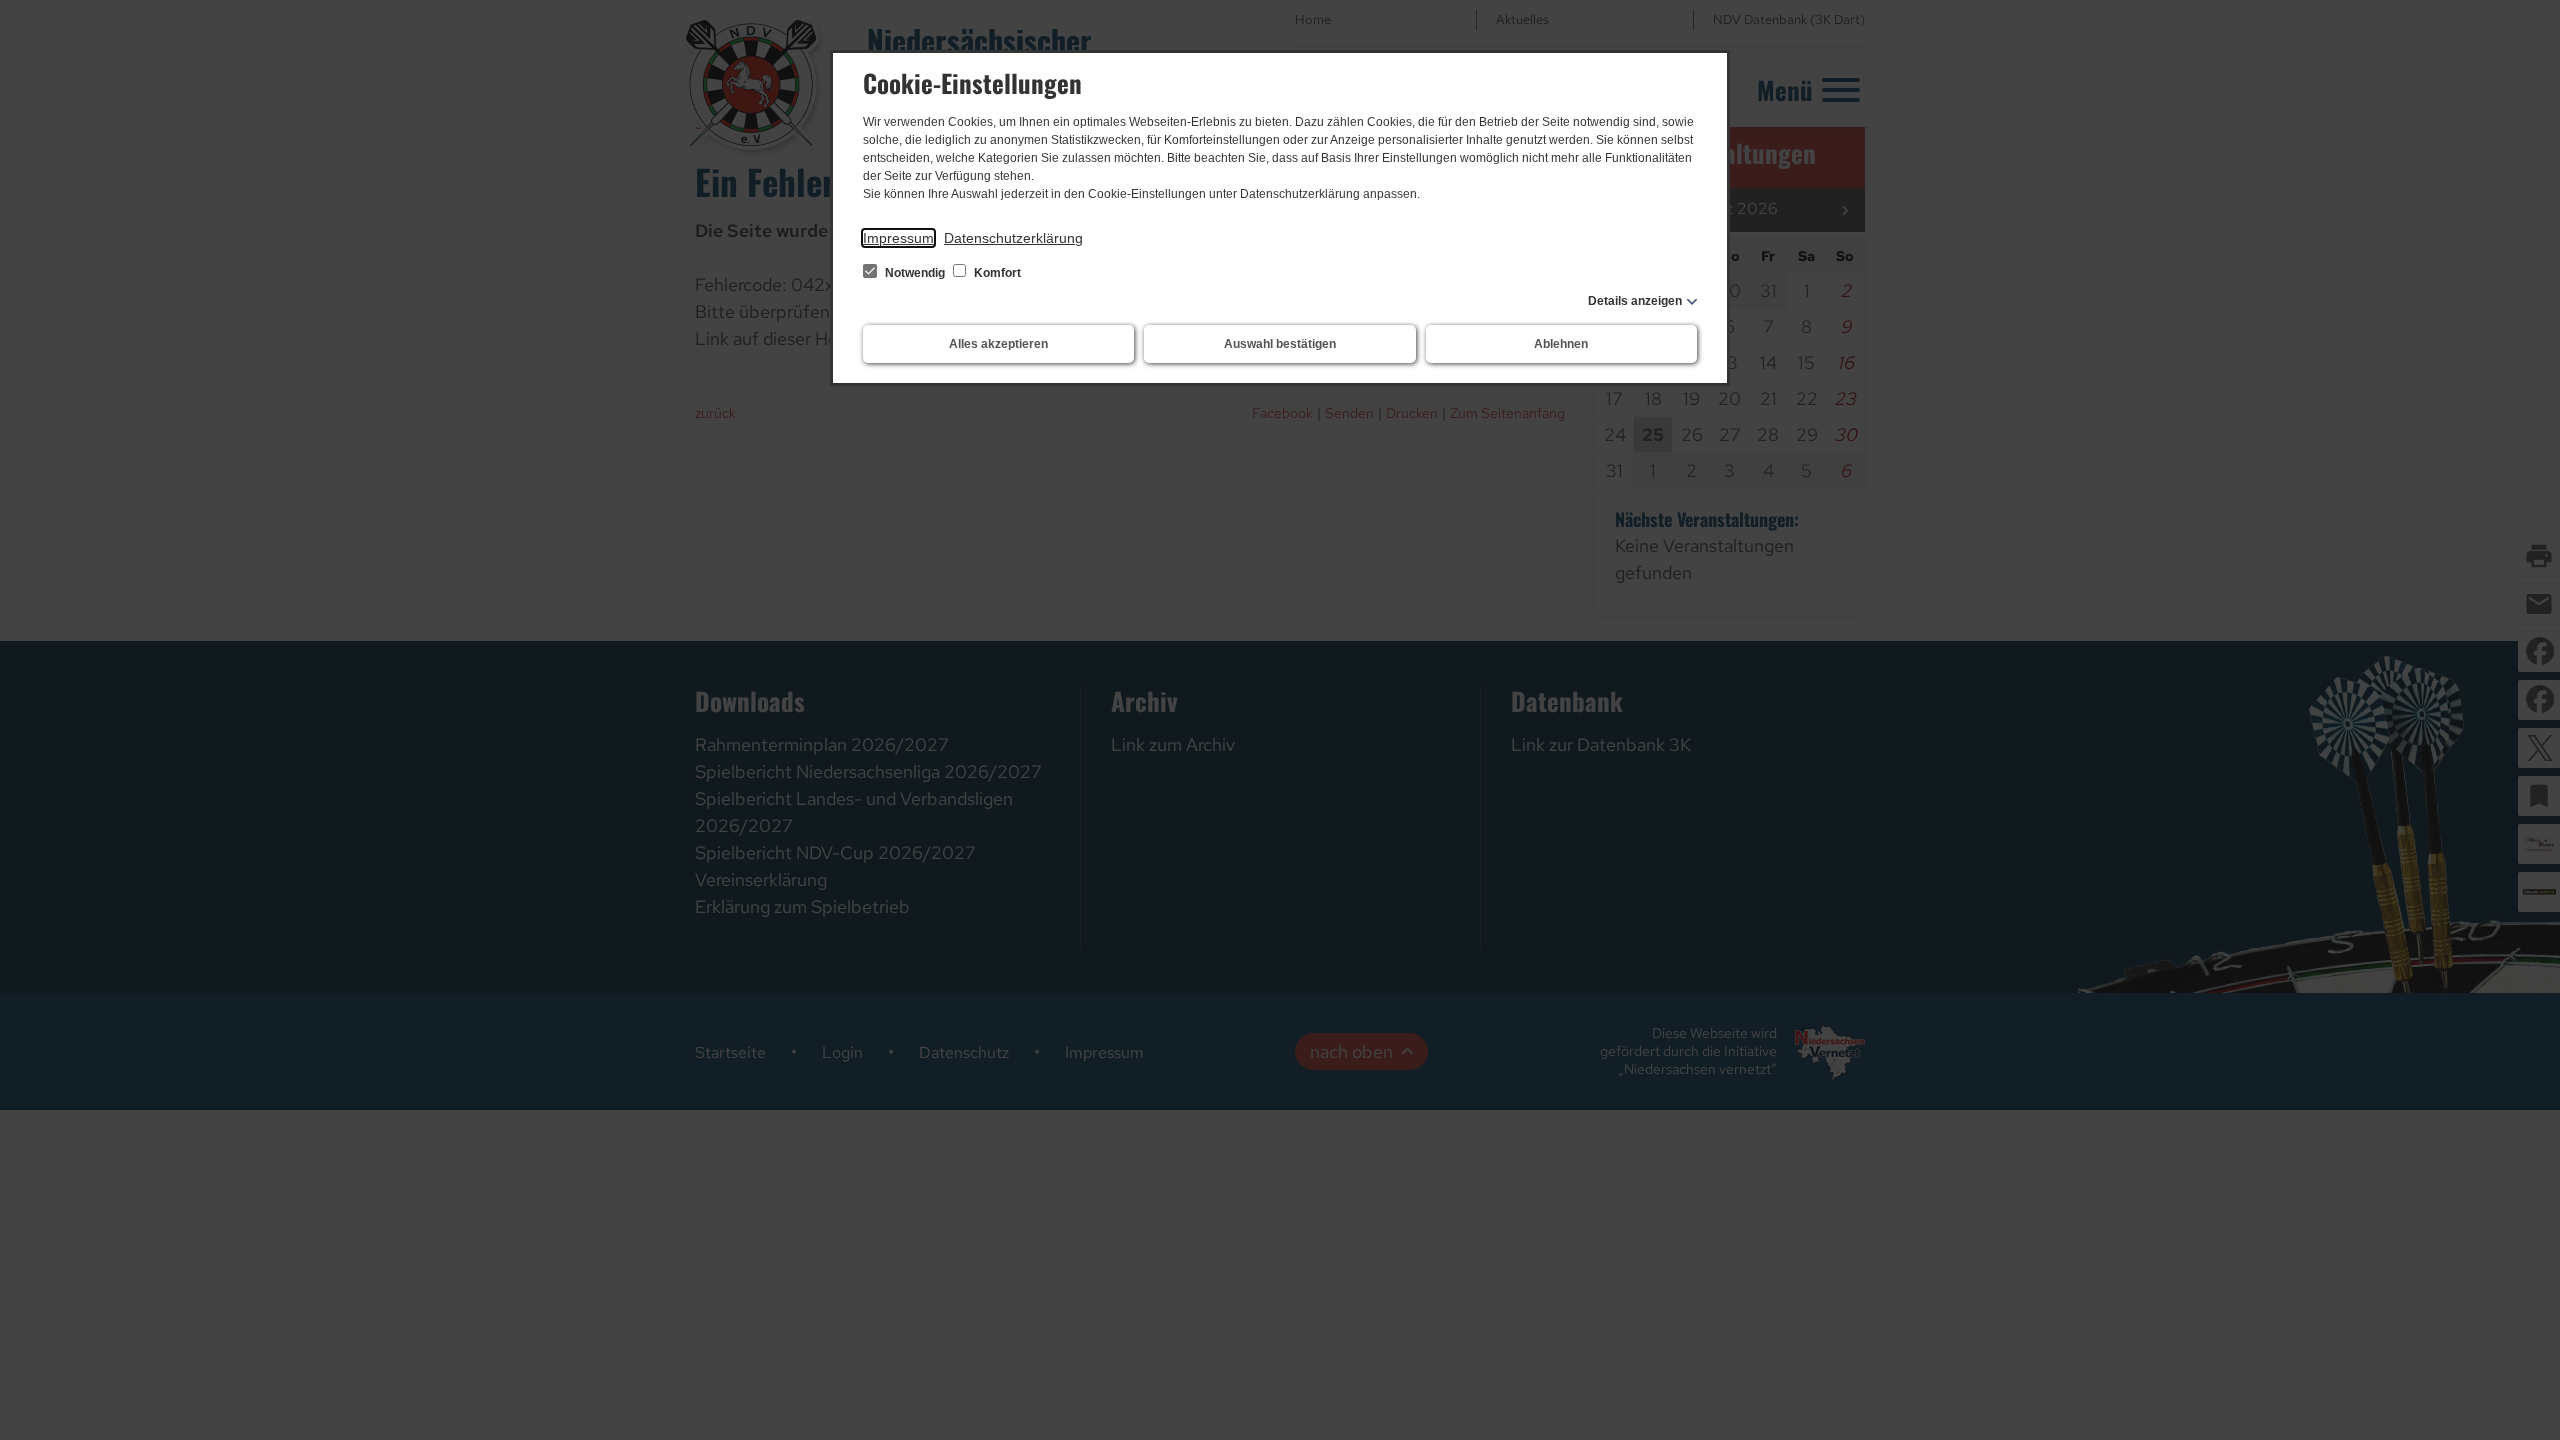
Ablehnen (1561, 344)
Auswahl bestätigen (1280, 344)
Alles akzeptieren (998, 344)
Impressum (898, 238)
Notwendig (915, 273)
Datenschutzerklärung (1013, 238)
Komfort (996, 273)
